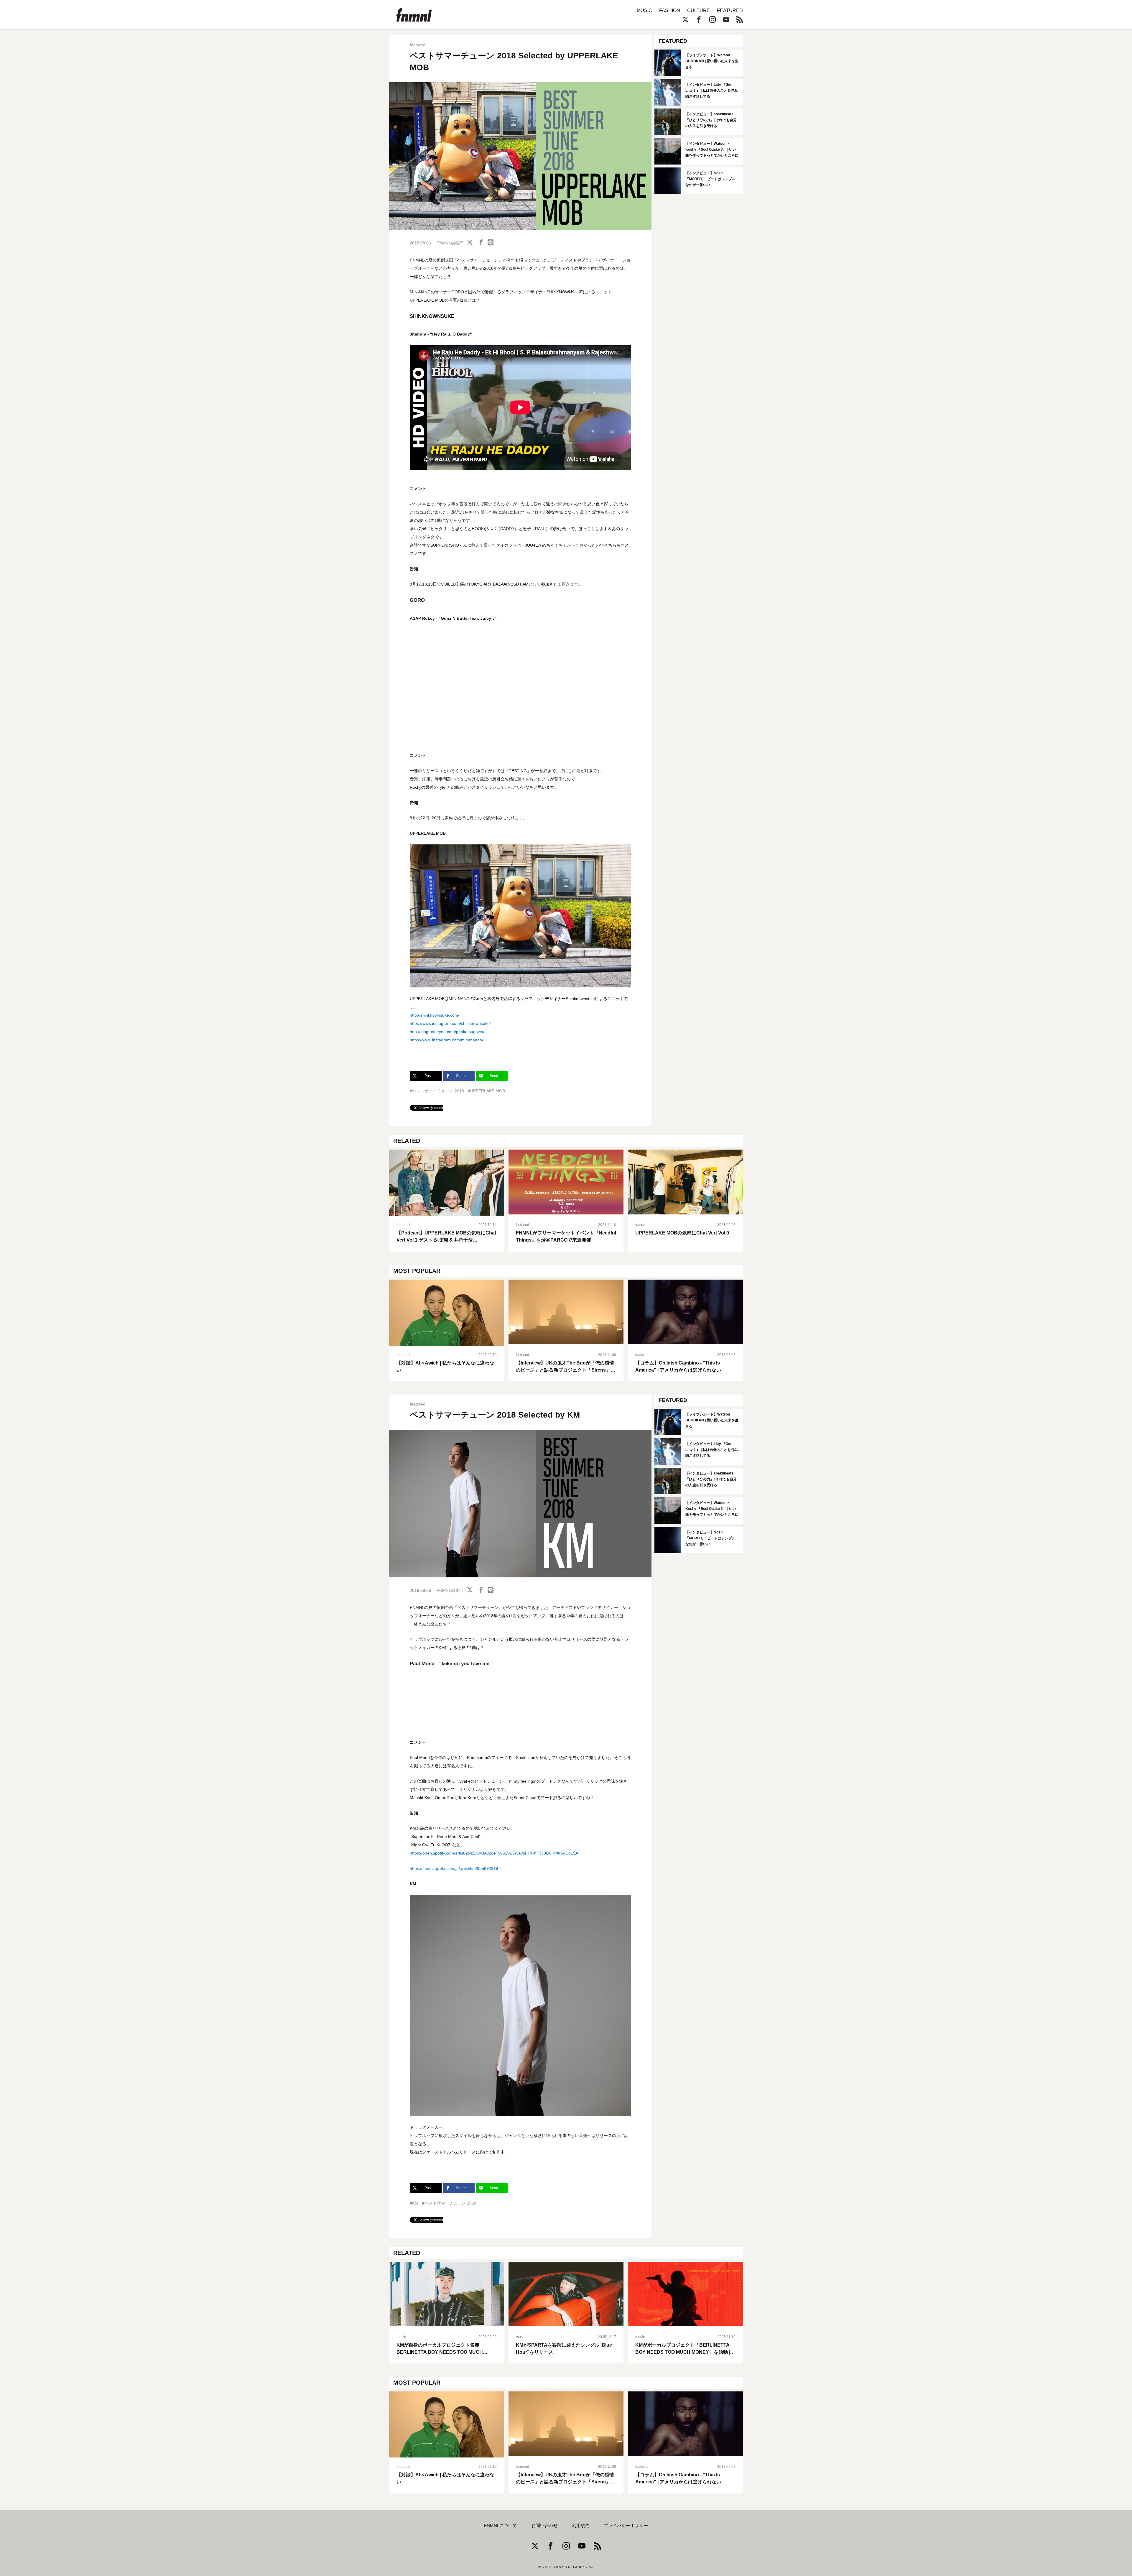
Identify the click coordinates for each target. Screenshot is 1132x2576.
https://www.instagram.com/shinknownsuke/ (450, 1023)
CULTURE (699, 10)
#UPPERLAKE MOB (486, 1091)
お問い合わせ (544, 2526)
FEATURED (730, 10)
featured (418, 45)
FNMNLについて (501, 2526)
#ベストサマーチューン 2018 (437, 1091)
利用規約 (581, 2526)
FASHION (670, 10)
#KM (414, 2203)
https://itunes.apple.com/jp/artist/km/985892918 (454, 1868)
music (401, 2337)
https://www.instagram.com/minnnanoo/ (446, 1040)
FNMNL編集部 (450, 243)
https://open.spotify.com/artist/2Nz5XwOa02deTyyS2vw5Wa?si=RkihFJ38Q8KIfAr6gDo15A (494, 1853)
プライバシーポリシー (626, 2526)
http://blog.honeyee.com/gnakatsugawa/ (447, 1032)
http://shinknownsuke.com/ (435, 1015)
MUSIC (644, 10)
